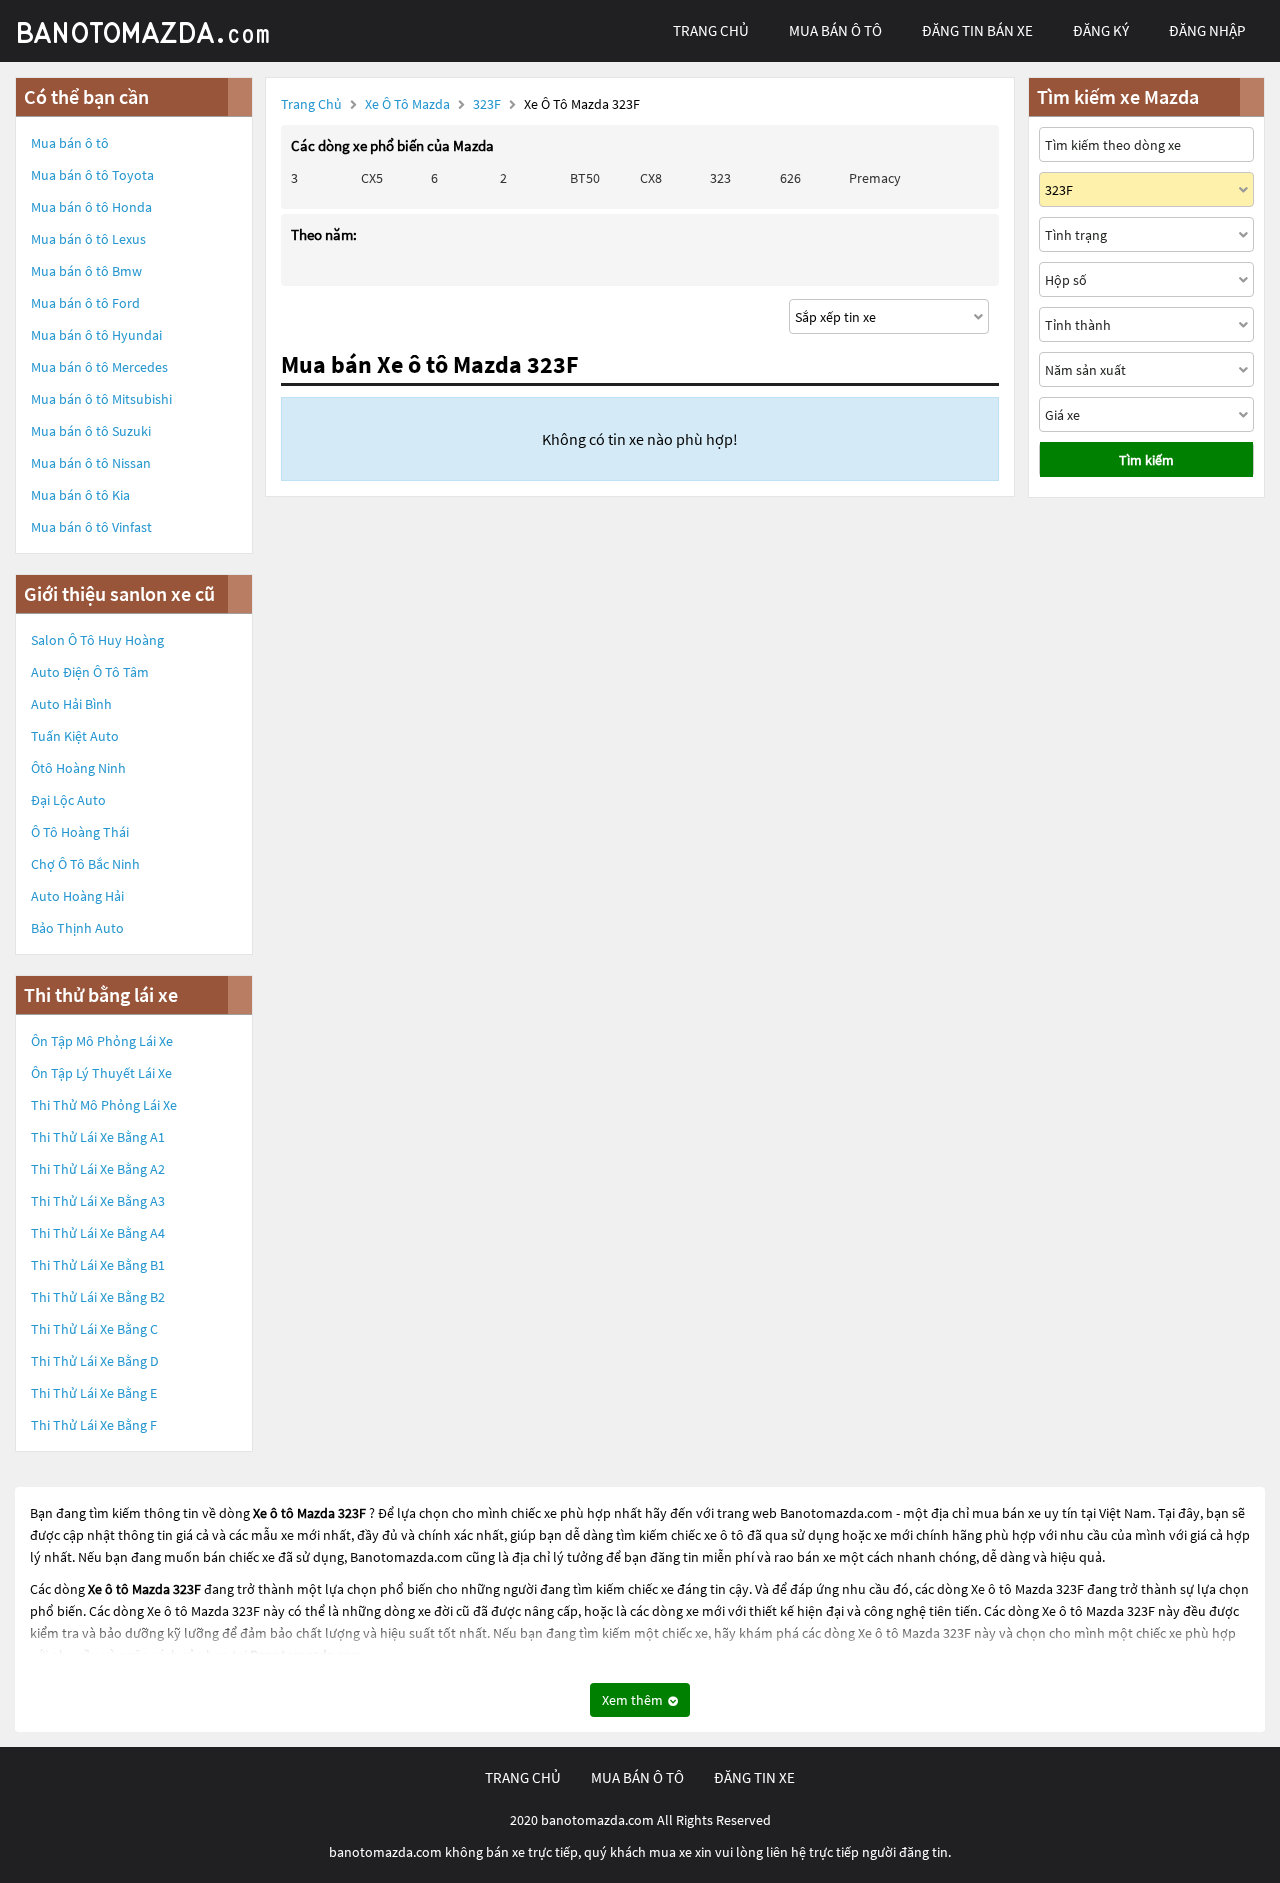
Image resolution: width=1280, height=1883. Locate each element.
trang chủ (711, 30)
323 (720, 178)
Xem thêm (634, 1700)
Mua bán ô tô (70, 143)
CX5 (372, 178)
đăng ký (1101, 30)
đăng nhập (1207, 30)
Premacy (875, 178)
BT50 (585, 178)
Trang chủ (311, 104)
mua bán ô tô (835, 30)
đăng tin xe (754, 1777)
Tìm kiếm (1146, 460)
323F (488, 104)
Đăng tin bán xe (977, 30)
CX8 (651, 178)
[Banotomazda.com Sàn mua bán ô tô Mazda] (165, 31)
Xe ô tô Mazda (407, 104)
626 (790, 178)
